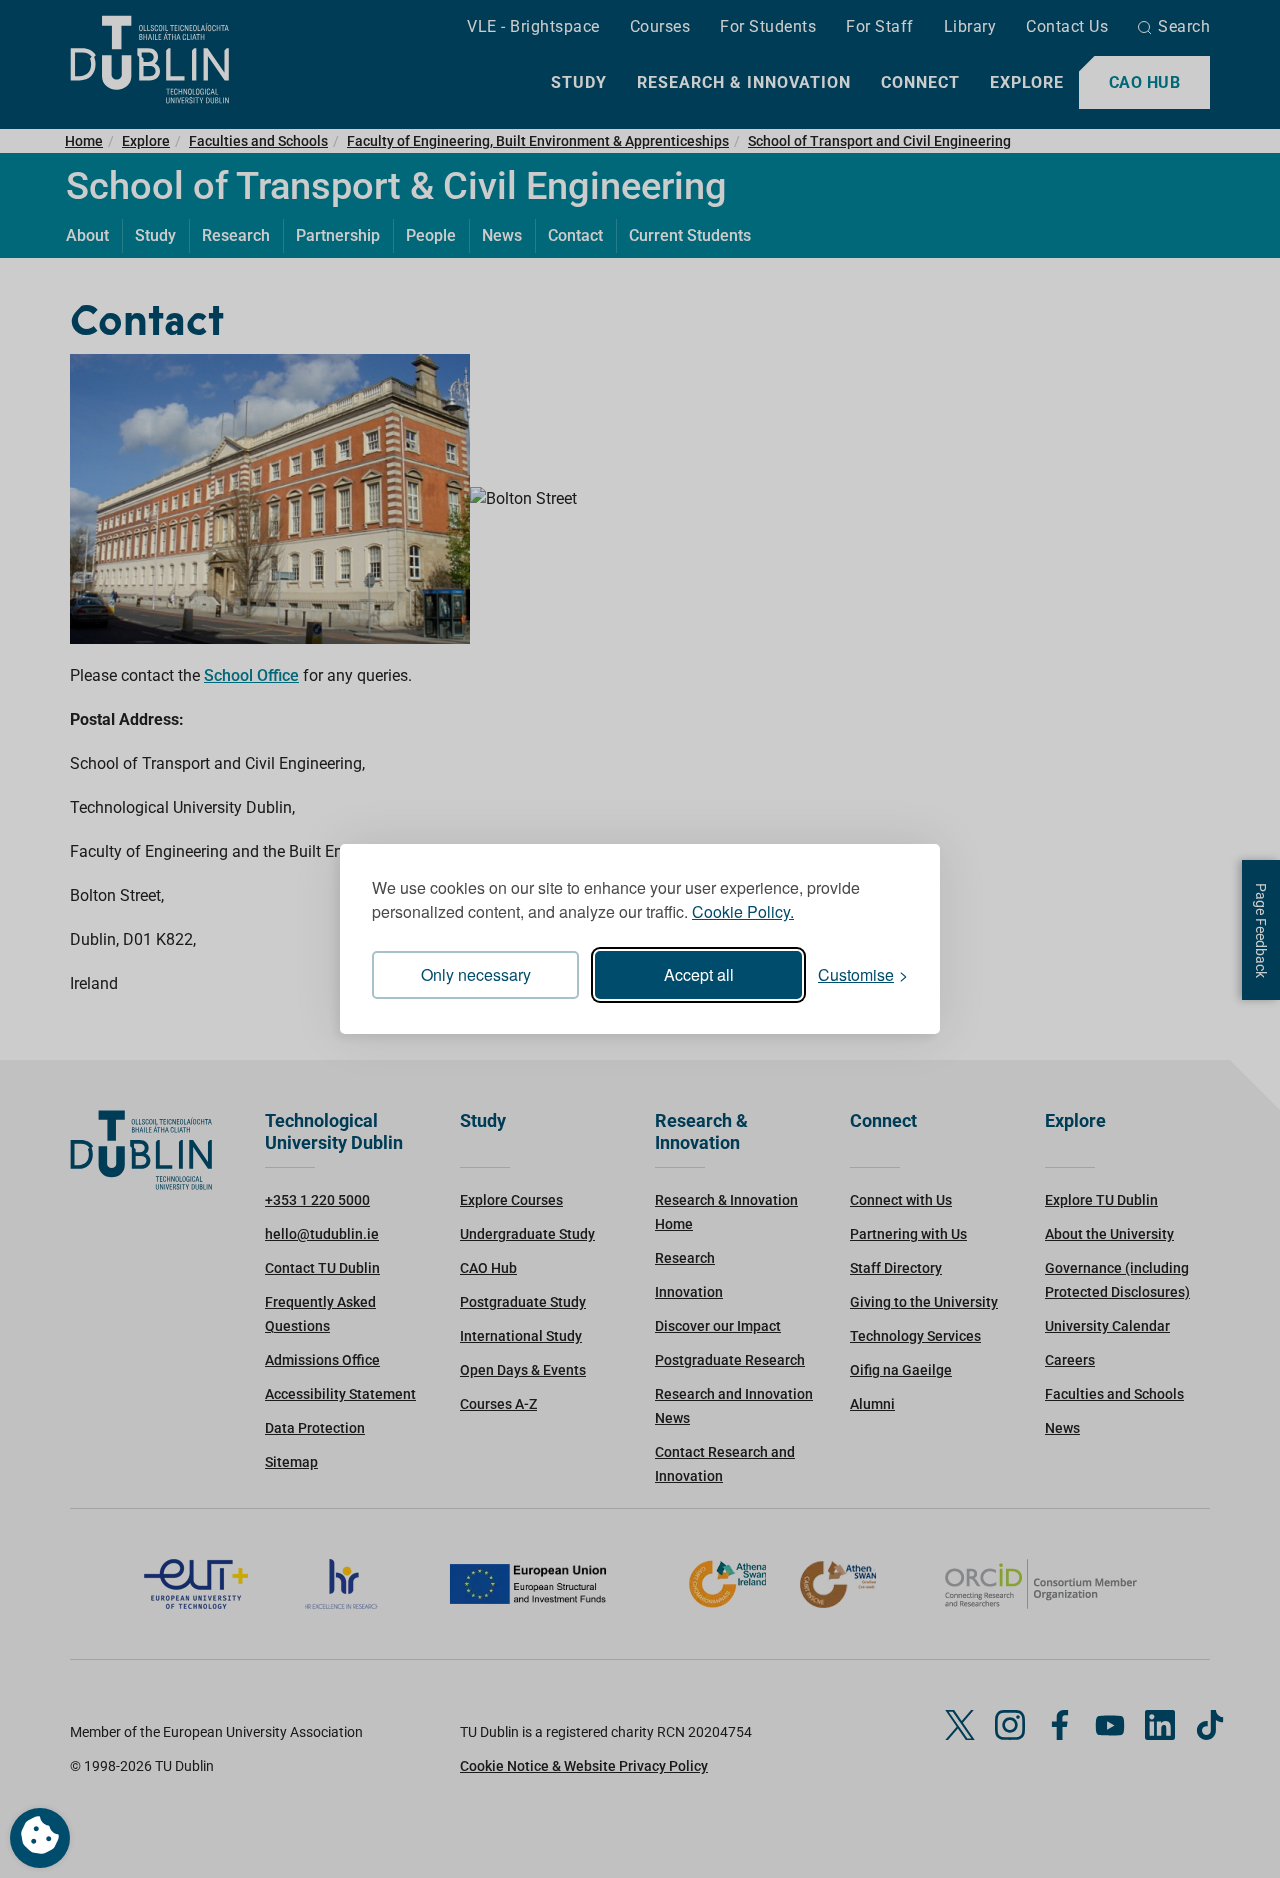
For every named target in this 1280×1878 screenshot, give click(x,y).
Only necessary (476, 974)
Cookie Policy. (743, 911)
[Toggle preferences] (40, 1838)
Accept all (699, 974)
